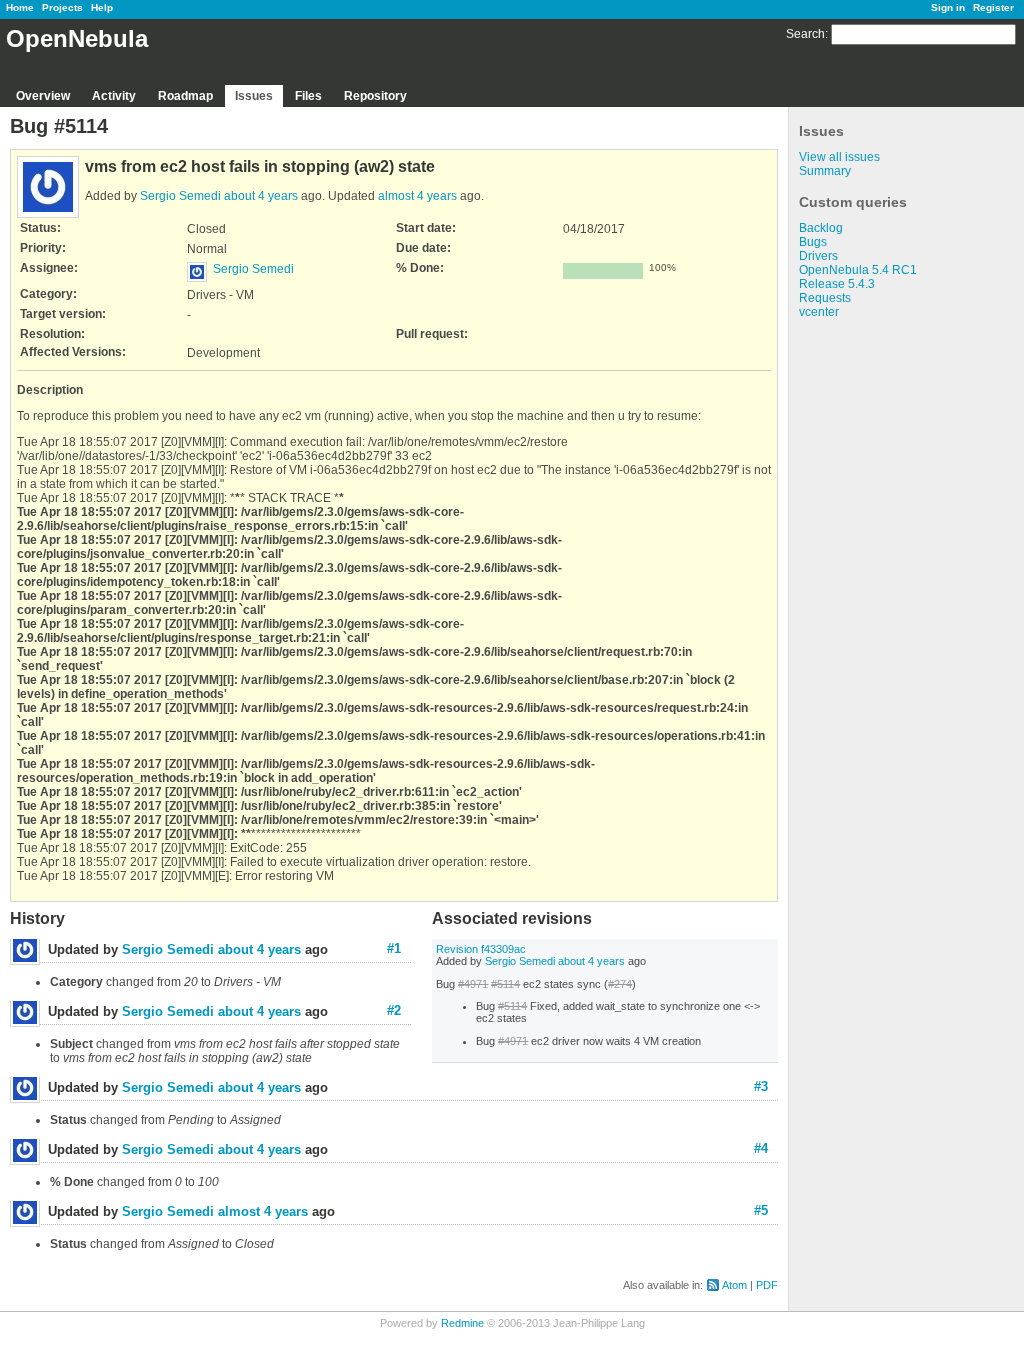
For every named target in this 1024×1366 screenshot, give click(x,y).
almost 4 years (417, 196)
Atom (734, 1285)
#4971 (473, 984)
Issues (254, 96)
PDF (767, 1285)
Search (805, 34)
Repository (375, 96)
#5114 (505, 984)
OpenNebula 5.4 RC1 (858, 270)
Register (993, 7)
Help (102, 7)
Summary (825, 171)
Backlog (821, 228)
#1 (394, 948)
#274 (620, 984)
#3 (761, 1086)
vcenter (819, 312)
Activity (114, 96)
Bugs (813, 242)
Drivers (818, 256)
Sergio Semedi (180, 196)
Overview (43, 96)
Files (308, 96)
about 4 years (261, 196)
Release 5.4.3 (837, 284)
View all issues (839, 157)
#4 (761, 1148)
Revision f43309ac (481, 949)
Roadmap (185, 96)
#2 (394, 1010)
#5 (761, 1210)
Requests (825, 298)
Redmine (462, 1323)
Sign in (948, 7)
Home (20, 7)
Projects (62, 7)
